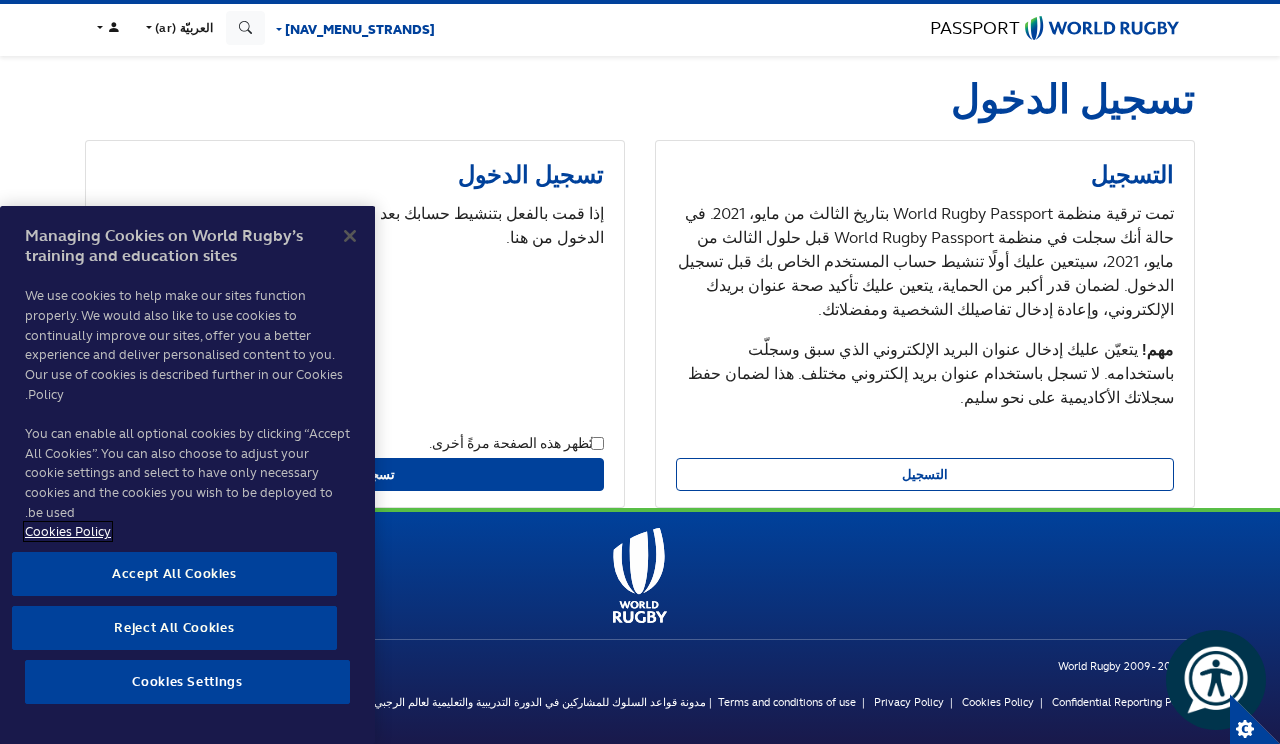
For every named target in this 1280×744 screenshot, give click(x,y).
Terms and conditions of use (787, 702)
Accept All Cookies (174, 573)
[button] (177, 28)
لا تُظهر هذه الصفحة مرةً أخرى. (516, 442)
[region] (187, 475)
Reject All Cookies (174, 627)
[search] (246, 28)
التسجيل (925, 474)
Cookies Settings (1255, 719)
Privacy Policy (909, 702)
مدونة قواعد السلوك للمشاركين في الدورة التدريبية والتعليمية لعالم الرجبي (540, 702)
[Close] (350, 236)
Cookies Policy (998, 702)
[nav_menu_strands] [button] (358, 29)
